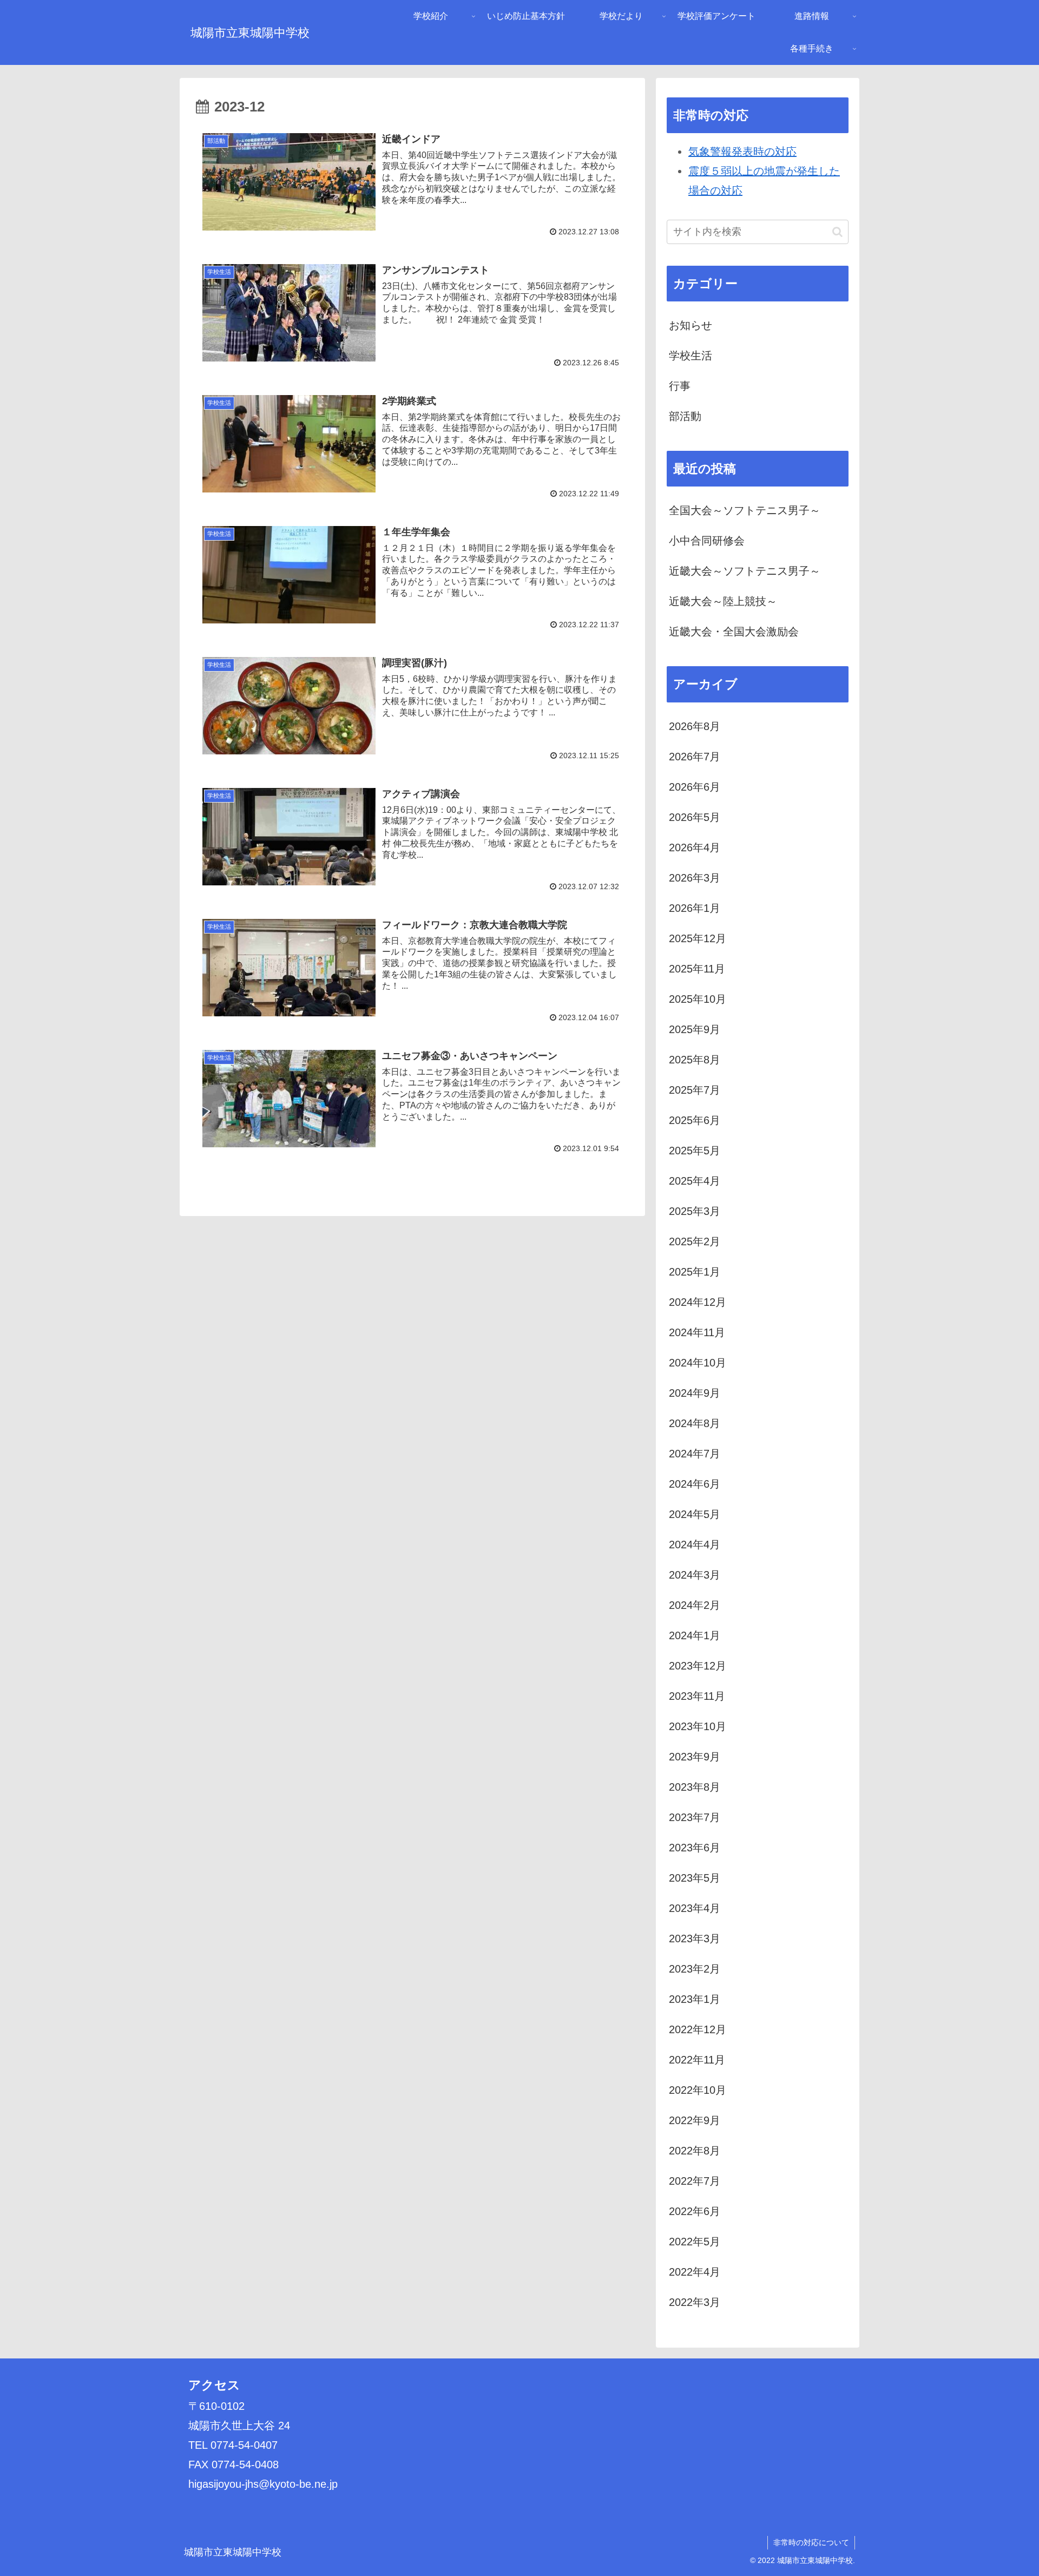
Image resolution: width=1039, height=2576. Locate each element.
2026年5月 (695, 817)
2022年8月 (695, 2151)
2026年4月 (695, 847)
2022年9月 (695, 2120)
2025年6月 (695, 1120)
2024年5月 (695, 1514)
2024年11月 (697, 1332)
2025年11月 (697, 969)
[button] (837, 232)
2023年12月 (698, 1666)
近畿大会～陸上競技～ (723, 601)
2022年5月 (695, 2242)
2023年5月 (695, 1878)
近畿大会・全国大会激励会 (734, 632)
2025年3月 (695, 1211)
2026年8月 (695, 726)
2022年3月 (695, 2302)
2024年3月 (695, 1575)
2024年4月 (695, 1545)
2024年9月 (695, 1393)
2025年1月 (695, 1272)
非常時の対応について (811, 2542)
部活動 (685, 416)
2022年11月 (697, 2060)
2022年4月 (695, 2272)
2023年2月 (695, 1969)
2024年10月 (698, 1363)
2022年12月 (698, 2029)
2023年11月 (697, 1696)
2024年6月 (695, 1484)
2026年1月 (695, 908)
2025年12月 (698, 938)
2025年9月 (695, 1029)
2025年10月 (698, 999)
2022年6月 (695, 2211)
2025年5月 (695, 1151)
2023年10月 (698, 1726)
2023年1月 (695, 1999)
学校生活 (691, 356)
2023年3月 (695, 1938)
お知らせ (691, 325)
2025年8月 (695, 1060)
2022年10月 (698, 2090)
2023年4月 (695, 1908)
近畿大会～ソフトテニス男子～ (745, 571)
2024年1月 (695, 1635)
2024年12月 (698, 1302)
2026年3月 (695, 878)
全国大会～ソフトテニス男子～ (745, 510)
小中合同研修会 (707, 541)
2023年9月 (695, 1757)
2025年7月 (695, 1090)
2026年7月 (695, 757)
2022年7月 (695, 2181)
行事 (680, 386)
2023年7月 (695, 1817)
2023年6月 (695, 1848)
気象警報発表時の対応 (742, 152)
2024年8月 (695, 1423)
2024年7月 (695, 1454)
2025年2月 (695, 1241)
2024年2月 (695, 1605)
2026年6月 (695, 787)
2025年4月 (695, 1181)
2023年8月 (695, 1787)
